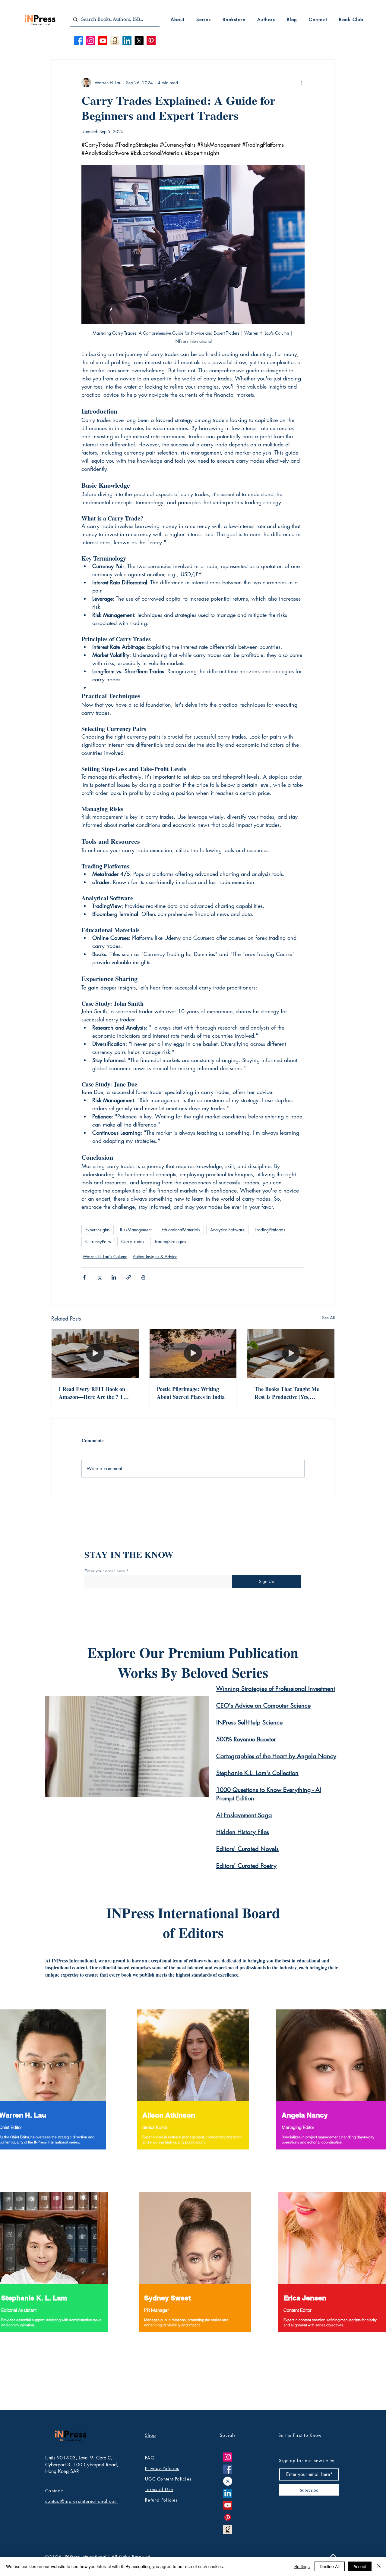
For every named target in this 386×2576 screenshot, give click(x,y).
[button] (178, 19)
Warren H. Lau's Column (105, 1257)
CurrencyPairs (98, 1241)
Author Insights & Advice (155, 1257)
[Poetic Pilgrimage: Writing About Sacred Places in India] (193, 1353)
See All (328, 1318)
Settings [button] (302, 2566)
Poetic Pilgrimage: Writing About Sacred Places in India (191, 1393)
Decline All (330, 2566)
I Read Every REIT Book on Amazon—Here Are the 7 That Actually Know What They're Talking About (95, 1393)
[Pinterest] (151, 41)
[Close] (379, 2566)
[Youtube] (103, 41)
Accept (360, 2566)
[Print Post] (143, 1277)
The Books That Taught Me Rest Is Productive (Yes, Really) (287, 1393)
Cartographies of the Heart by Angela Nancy (276, 1756)
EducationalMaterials (181, 1230)
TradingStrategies (170, 1241)
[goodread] (228, 2529)
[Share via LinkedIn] (114, 1277)
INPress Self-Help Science (249, 1722)
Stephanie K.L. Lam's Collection (257, 1773)
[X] (139, 41)
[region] (193, 2086)
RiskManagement (136, 1230)
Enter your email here (105, 1571)
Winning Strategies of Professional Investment (276, 1689)
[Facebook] (79, 41)
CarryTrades (133, 1241)
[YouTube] (228, 2505)
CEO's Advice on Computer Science (263, 1705)
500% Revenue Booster (246, 1739)
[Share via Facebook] (84, 1277)
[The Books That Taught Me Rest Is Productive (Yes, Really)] (291, 1353)
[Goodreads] (115, 41)
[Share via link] (129, 1277)
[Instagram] (91, 41)
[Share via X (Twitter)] (99, 1277)
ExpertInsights (98, 1230)
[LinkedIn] (127, 41)
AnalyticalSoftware (227, 1230)
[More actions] (301, 83)
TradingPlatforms (270, 1230)
